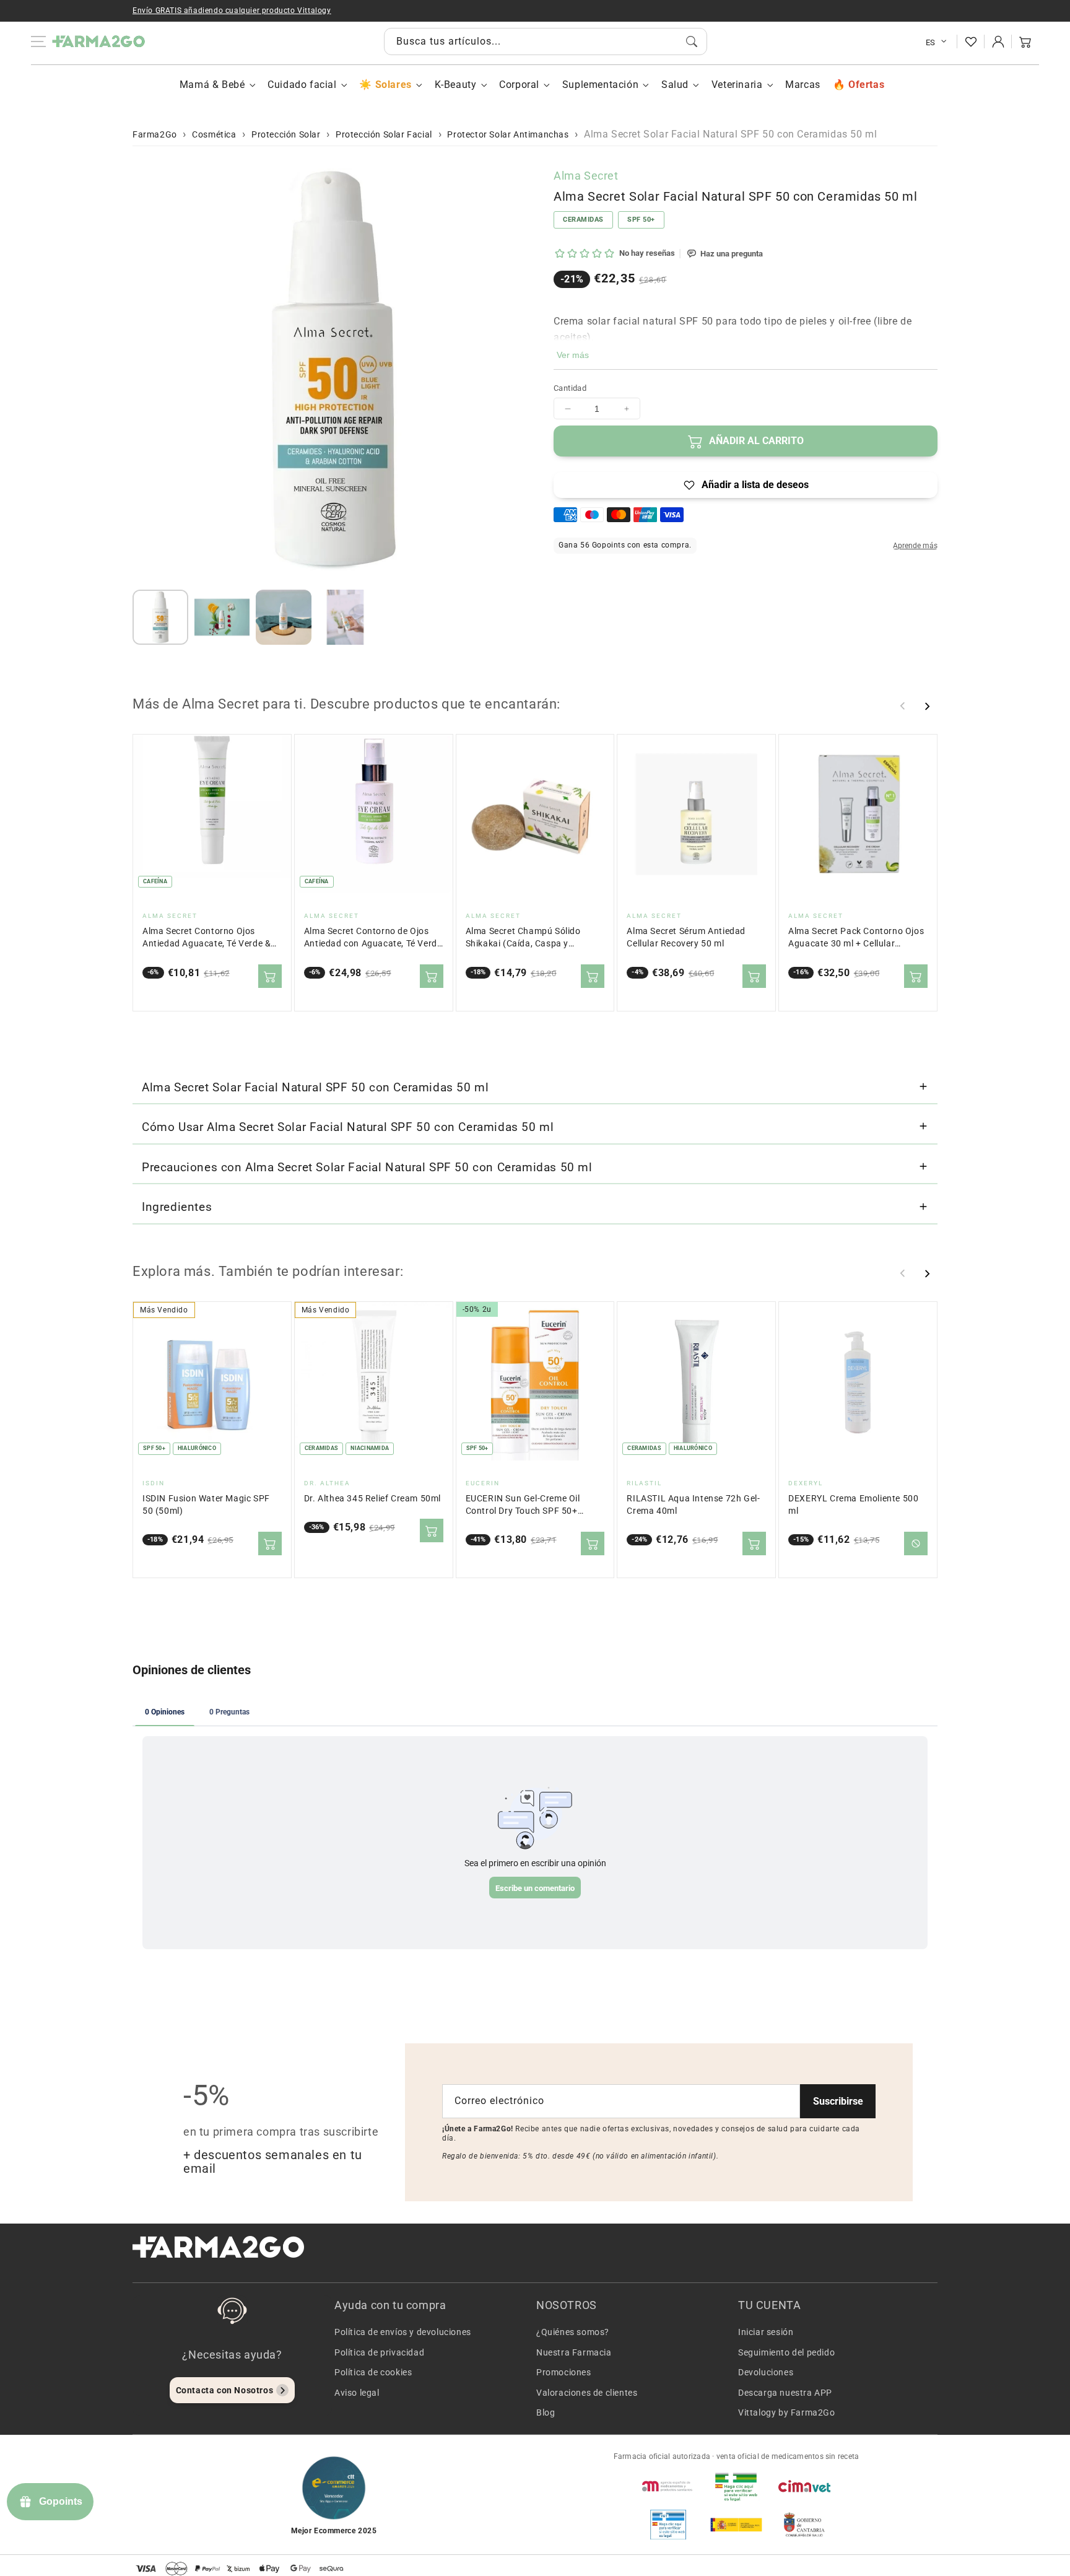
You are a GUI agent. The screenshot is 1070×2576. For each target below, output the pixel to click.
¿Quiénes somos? (573, 2332)
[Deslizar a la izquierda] (903, 706)
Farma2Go (155, 134)
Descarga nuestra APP (785, 2393)
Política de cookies (373, 2372)
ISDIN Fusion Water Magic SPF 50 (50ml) (206, 1505)
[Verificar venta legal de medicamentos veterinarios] (668, 2525)
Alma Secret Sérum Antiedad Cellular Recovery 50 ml (686, 937)
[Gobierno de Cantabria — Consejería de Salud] (804, 2525)
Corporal (519, 85)
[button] (1025, 41)
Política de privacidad (379, 2352)
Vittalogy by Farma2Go (787, 2412)
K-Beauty (456, 85)
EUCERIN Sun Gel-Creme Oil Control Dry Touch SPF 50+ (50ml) (523, 1505)
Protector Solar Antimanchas (508, 134)
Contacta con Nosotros (225, 2390)
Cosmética (214, 134)
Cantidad (570, 388)
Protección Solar (286, 134)
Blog (546, 2412)
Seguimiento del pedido (786, 2352)
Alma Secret (586, 176)
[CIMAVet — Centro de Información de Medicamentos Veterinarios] (804, 2486)
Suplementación (600, 85)
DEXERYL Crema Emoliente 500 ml (853, 1505)
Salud (675, 85)
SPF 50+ (641, 220)
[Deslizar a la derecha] (927, 706)
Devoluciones (766, 2372)
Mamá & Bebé (212, 85)
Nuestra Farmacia (574, 2352)
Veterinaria (737, 85)
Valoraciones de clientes (587, 2393)
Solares (393, 85)
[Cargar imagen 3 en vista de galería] (284, 618)
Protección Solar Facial (384, 134)
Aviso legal (357, 2393)
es (931, 42)
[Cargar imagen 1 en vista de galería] (160, 618)
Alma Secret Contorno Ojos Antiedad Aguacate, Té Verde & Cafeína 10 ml (207, 938)
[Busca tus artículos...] (692, 41)
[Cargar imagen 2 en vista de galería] (222, 618)
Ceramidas (583, 220)
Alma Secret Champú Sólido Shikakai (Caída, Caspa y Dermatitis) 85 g (523, 938)
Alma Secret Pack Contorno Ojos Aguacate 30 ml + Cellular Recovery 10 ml (856, 938)
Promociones (564, 2372)
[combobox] (546, 41)
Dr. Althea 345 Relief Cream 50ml (372, 1499)
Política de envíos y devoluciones (403, 2332)
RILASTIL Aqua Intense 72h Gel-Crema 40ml (693, 1505)
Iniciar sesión (766, 2332)
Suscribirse (838, 2101)
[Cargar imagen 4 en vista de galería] (346, 618)
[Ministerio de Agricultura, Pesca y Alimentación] (736, 2525)
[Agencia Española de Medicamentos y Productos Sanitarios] (668, 2486)
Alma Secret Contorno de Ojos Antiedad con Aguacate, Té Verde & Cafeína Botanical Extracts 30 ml (373, 938)
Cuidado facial (302, 85)
